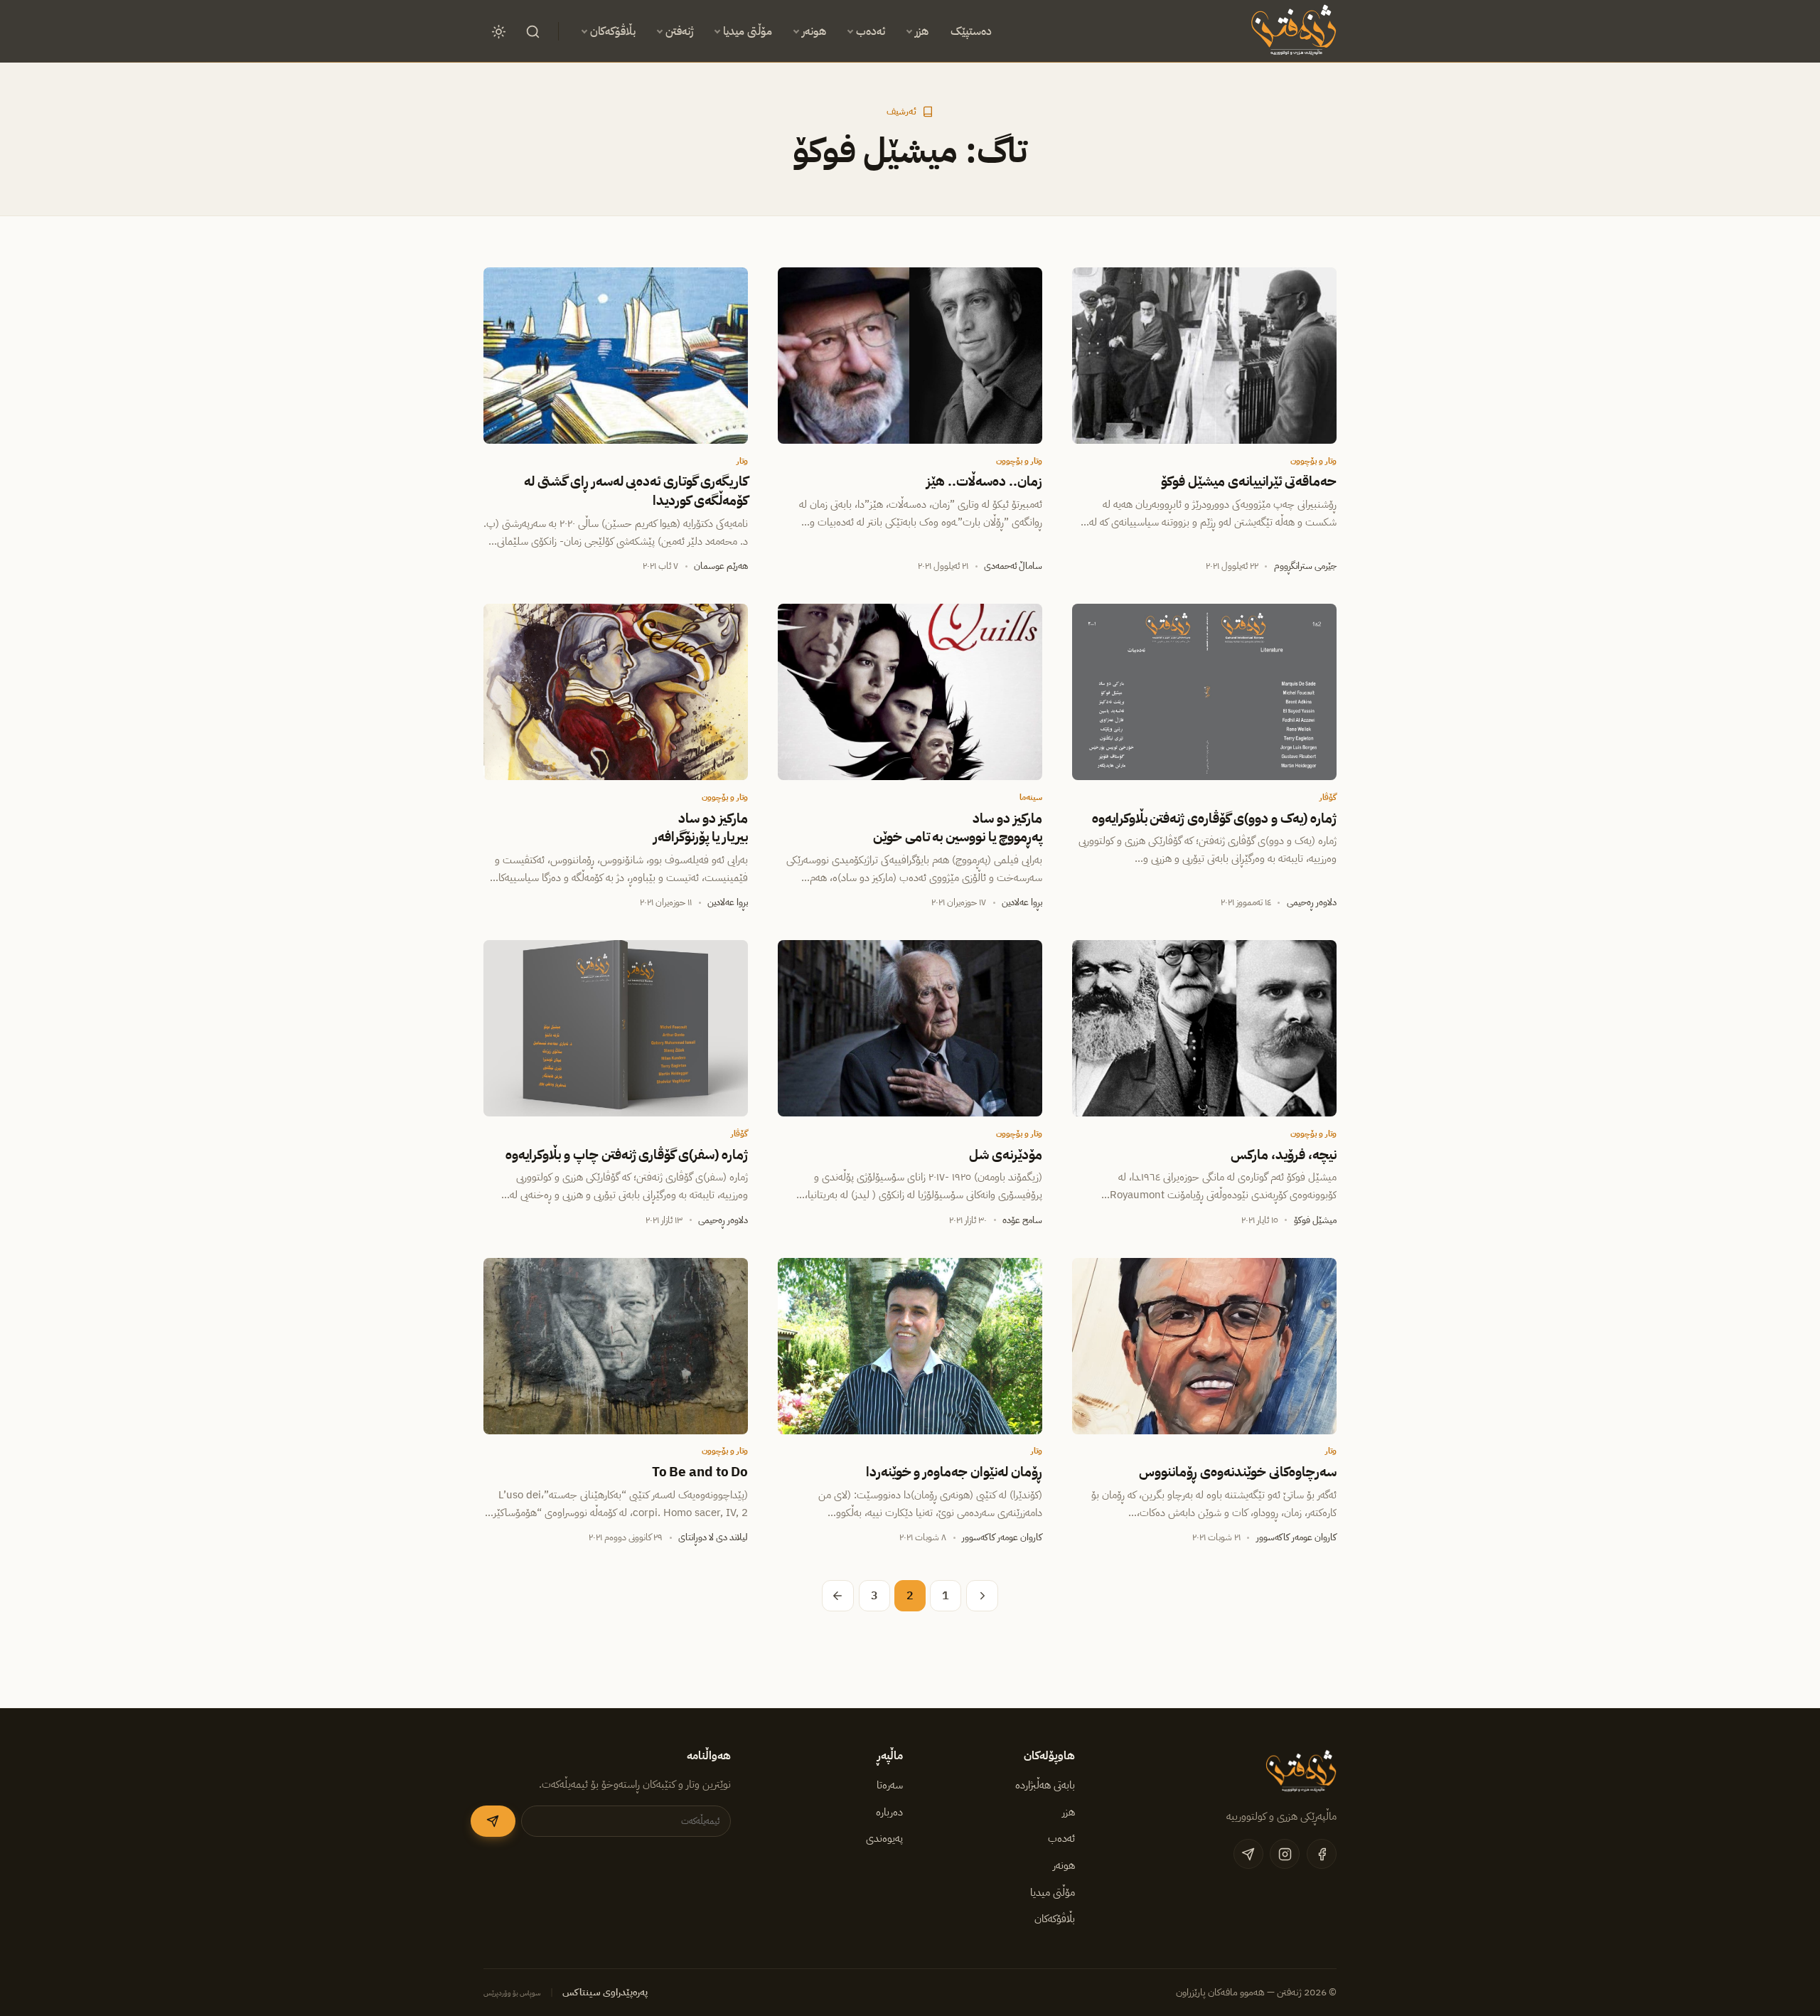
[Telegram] (1248, 1854)
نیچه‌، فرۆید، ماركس (1284, 1155)
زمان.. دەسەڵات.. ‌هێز (984, 481)
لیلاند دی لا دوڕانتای (713, 1537)
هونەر (814, 31)
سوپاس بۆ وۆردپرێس (512, 1993)
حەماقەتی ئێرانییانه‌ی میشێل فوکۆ (1249, 481)
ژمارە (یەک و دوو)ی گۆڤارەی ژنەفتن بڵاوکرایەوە (1214, 818)
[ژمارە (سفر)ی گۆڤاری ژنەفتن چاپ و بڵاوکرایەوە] (616, 1028)
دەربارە (889, 1812)
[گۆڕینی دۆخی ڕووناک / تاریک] (498, 31)
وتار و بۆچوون (1313, 461)
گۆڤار (1328, 797)
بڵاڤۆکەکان (613, 31)
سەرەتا (890, 1785)
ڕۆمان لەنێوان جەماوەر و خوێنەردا (954, 1472)
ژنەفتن (679, 31)
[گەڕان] (532, 31)
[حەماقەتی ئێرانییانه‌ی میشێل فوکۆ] (1204, 356)
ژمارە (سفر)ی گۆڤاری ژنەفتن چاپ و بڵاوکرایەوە (627, 1155)
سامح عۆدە (1022, 1220)
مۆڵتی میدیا (748, 31)
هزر (922, 31)
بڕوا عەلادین (1022, 902)
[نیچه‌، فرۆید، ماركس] (1204, 1028)
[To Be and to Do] (616, 1346)
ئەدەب (871, 31)
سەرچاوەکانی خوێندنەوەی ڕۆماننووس (1238, 1472)
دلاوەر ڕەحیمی (1312, 902)
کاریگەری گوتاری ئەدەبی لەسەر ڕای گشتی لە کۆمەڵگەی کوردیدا (636, 491)
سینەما (1031, 797)
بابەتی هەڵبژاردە (1045, 1785)
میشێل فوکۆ (1315, 1220)
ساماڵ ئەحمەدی (1013, 566)
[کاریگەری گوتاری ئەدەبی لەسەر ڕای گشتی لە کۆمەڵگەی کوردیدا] (616, 356)
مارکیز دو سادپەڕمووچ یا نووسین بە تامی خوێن (958, 828)
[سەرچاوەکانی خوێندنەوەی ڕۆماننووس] (1204, 1346)
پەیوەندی (884, 1838)
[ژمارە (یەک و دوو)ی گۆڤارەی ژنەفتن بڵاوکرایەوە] (1204, 692)
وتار (742, 461)
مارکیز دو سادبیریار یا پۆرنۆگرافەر (701, 828)
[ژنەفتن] (1291, 31)
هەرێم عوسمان (721, 566)
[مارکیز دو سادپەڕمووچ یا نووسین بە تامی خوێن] (910, 692)
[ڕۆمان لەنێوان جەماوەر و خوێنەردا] (910, 1346)
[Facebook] (1322, 1854)
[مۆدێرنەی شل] (910, 1028)
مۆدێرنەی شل (1006, 1155)
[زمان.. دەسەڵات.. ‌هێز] (910, 356)
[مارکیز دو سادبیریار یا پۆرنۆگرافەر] (616, 692)
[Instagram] (1285, 1854)
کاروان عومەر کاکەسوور (1296, 1537)
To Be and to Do (700, 1472)
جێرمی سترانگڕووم (1305, 566)
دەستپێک (971, 31)
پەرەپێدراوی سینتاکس (605, 1992)
